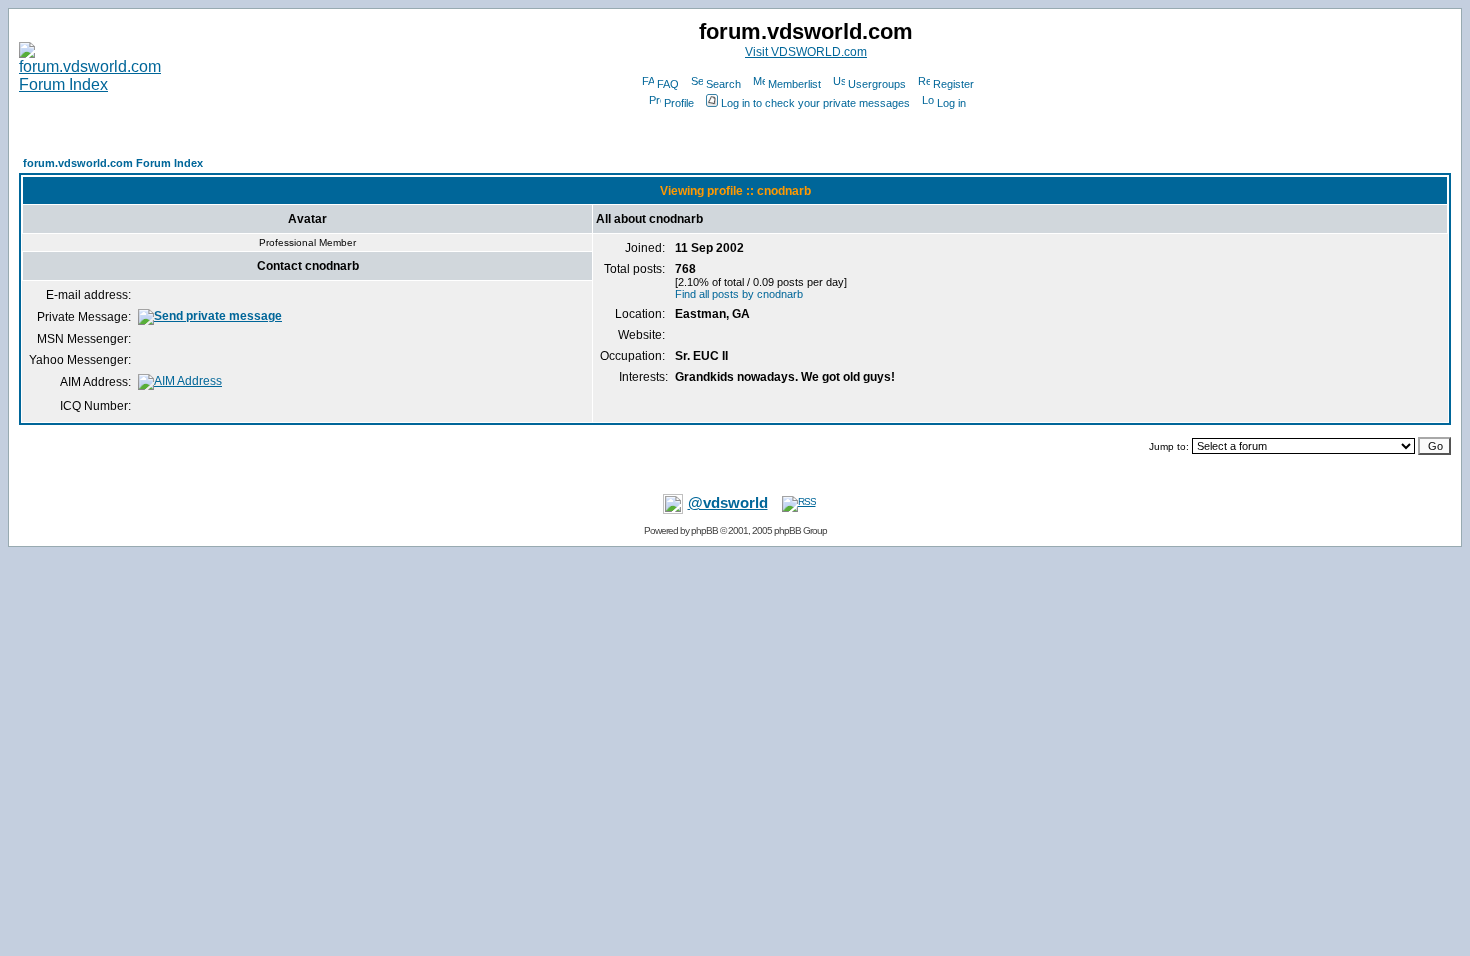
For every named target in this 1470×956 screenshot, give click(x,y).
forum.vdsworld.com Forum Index (113, 163)
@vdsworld (728, 503)
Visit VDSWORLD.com (806, 52)
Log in (951, 103)
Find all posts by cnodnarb (739, 294)
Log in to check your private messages (815, 103)
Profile (679, 103)
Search (723, 84)
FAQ (668, 84)
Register (953, 84)
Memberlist (794, 84)
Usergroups (877, 84)
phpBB (704, 530)
